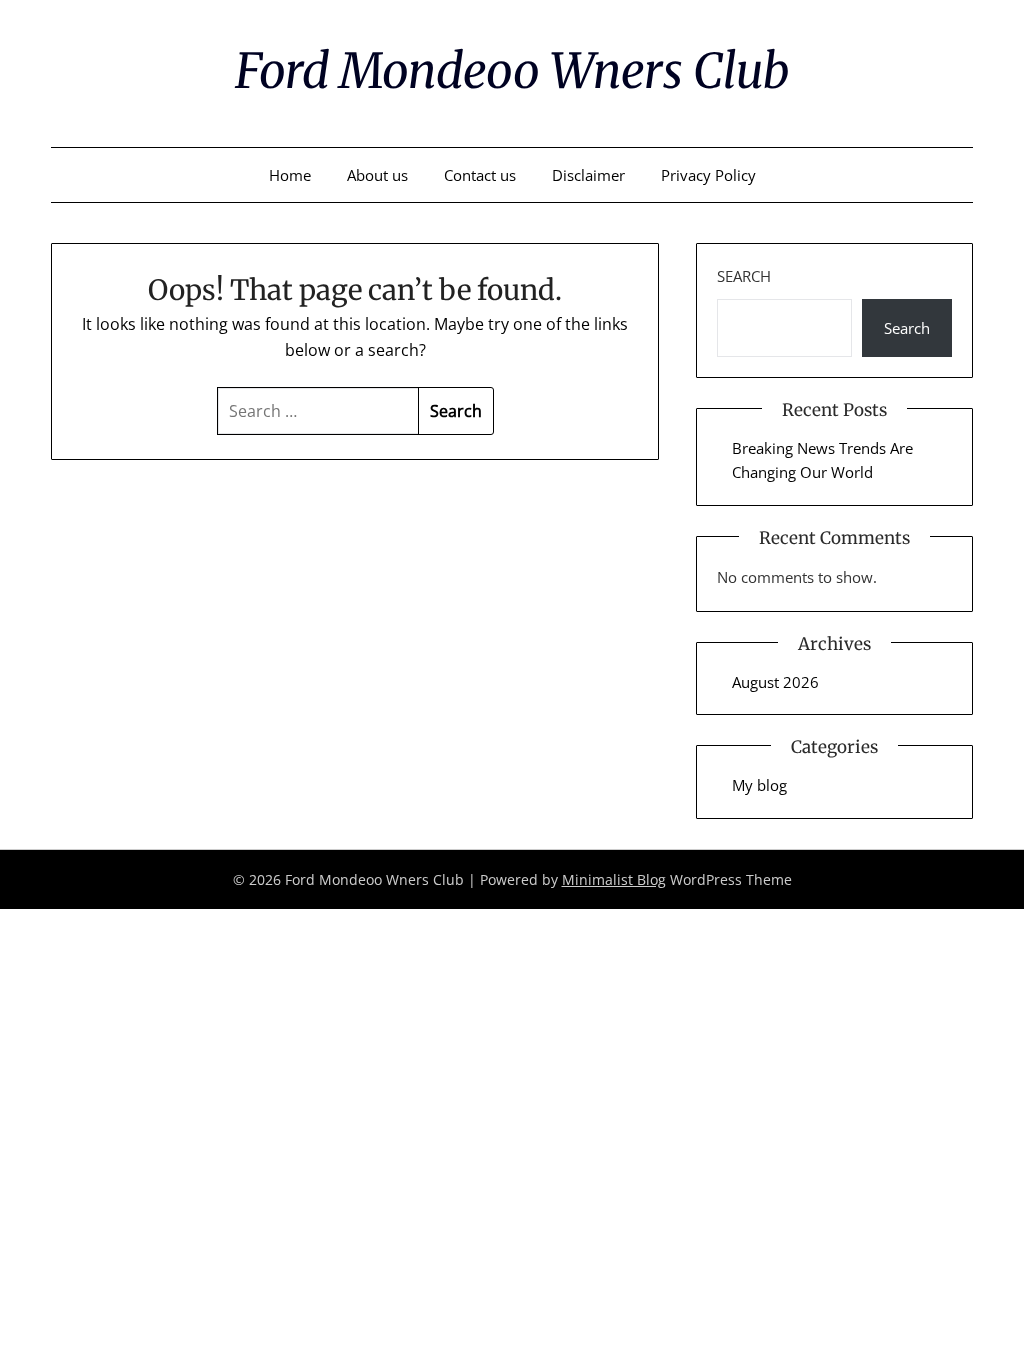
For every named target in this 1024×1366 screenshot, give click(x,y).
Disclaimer (588, 175)
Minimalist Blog (614, 879)
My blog (759, 785)
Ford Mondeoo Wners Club (512, 71)
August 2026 (775, 682)
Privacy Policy (708, 175)
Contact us (480, 175)
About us (377, 175)
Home (290, 175)
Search (744, 276)
